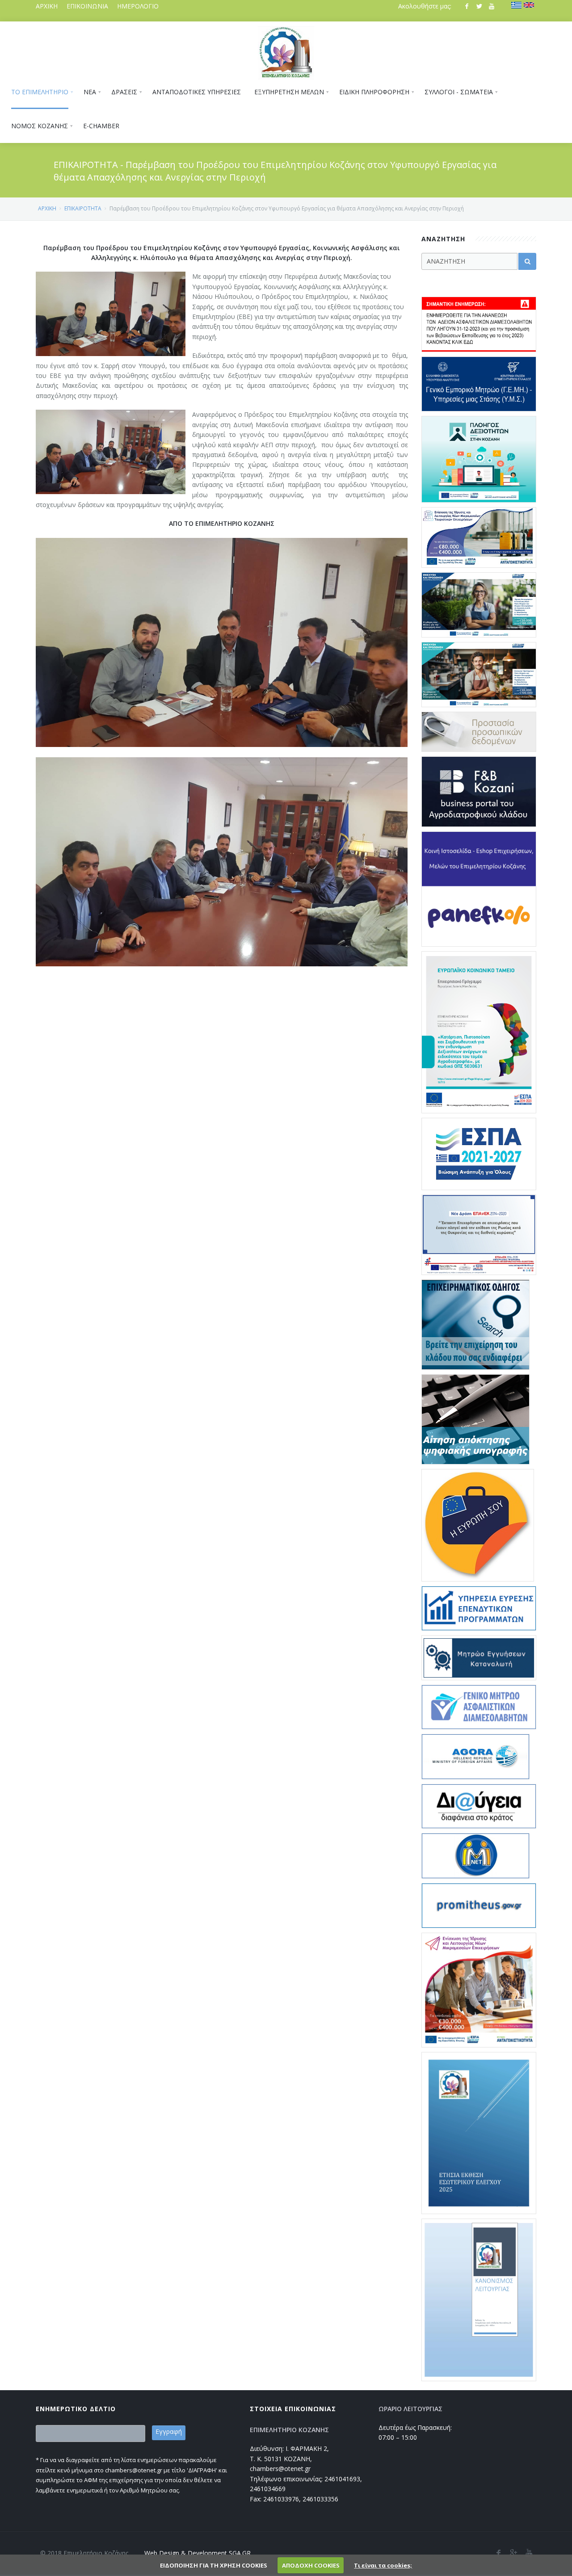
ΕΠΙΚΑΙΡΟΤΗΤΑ (83, 208)
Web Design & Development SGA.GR (198, 2553)
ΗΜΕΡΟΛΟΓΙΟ (138, 6)
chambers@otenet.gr (280, 2469)
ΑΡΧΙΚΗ (47, 6)
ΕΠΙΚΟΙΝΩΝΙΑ (87, 6)
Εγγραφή (169, 2431)
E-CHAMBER (101, 126)
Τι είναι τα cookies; (383, 2565)
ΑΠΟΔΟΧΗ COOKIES (311, 2565)
